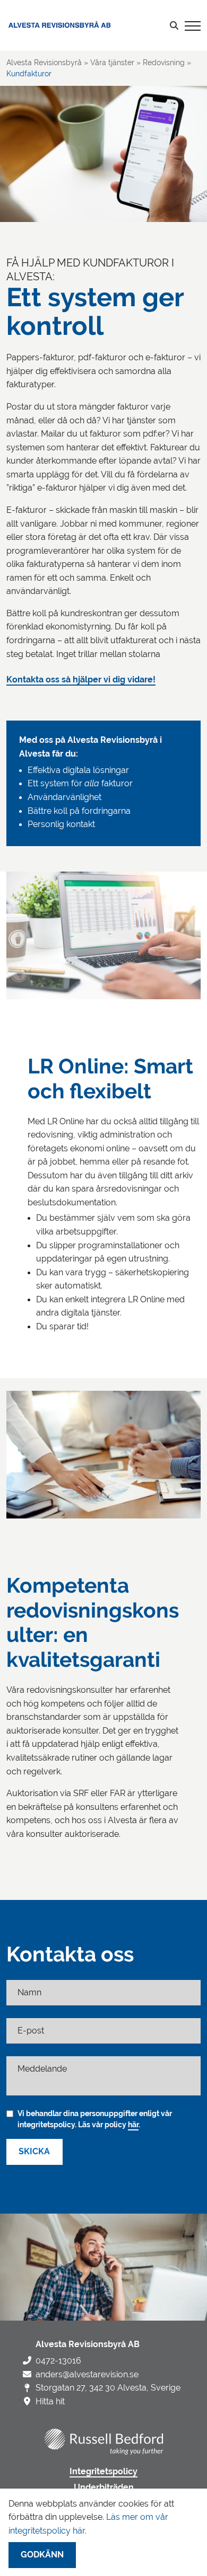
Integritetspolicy (103, 2472)
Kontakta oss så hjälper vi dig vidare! (81, 680)
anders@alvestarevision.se (87, 2374)
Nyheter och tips (42, 130)
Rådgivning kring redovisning (75, 82)
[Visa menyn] (193, 25)
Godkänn (42, 2555)
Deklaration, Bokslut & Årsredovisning (90, 66)
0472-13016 (58, 2361)
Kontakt (25, 162)
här (133, 2125)
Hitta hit (50, 2401)
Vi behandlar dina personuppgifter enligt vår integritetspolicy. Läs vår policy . (95, 2119)
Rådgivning (40, 113)
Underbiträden (104, 2488)
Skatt (28, 97)
